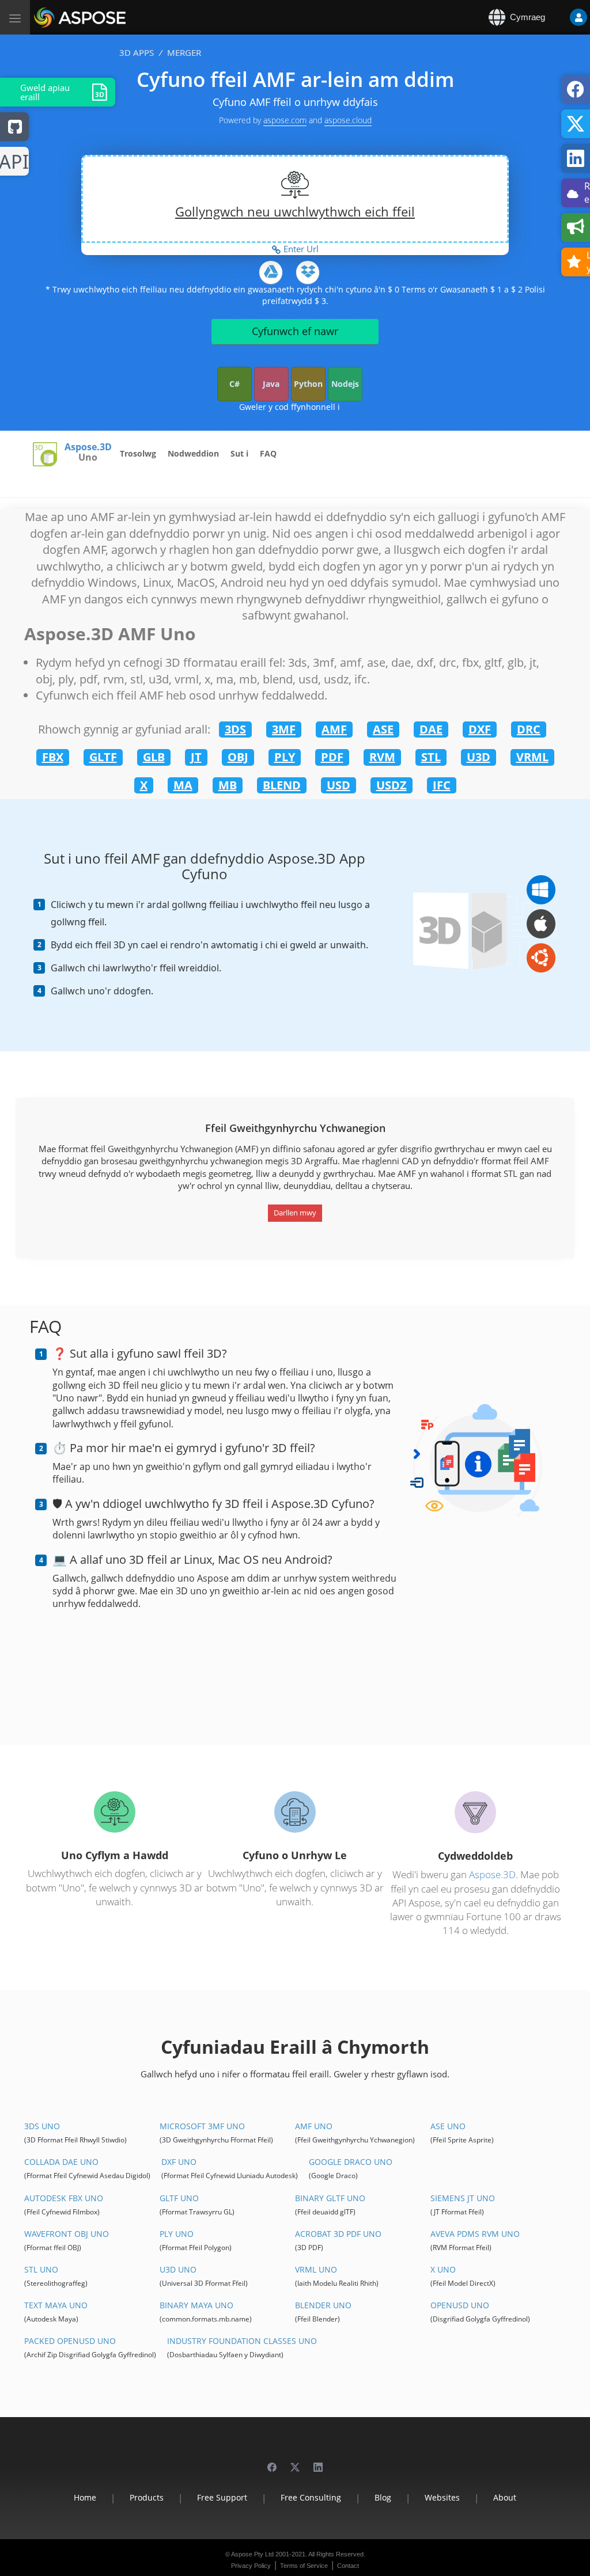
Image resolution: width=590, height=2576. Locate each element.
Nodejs (345, 384)
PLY (285, 757)
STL (431, 757)
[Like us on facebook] (272, 2462)
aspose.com (285, 120)
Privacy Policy (251, 2566)
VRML (532, 757)
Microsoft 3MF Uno (202, 2126)
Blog (383, 2497)
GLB (154, 757)
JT (196, 757)
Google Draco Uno (351, 2162)
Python (308, 384)
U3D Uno (178, 2269)
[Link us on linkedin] (318, 2462)
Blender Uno (323, 2305)
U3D (479, 757)
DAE (431, 729)
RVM (382, 757)
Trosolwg (138, 453)
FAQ (268, 453)
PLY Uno (177, 2234)
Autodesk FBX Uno (64, 2198)
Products (147, 2497)
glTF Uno (179, 2198)
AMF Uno (314, 2126)
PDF (332, 757)
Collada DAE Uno (61, 2162)
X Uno (443, 2269)
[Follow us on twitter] (295, 2462)
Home (85, 2497)
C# (235, 384)
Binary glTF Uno (330, 2198)
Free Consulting (311, 2497)
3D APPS (137, 52)
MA (183, 785)
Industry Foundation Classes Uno (242, 2341)
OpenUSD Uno (460, 2305)
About (505, 2497)
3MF (284, 729)
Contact (348, 2566)
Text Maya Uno (56, 2305)
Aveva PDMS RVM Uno (475, 2234)
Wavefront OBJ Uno (67, 2234)
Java (271, 384)
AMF (334, 729)
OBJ (238, 757)
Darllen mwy (295, 1213)
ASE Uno (448, 2126)
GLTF (103, 757)
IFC (442, 785)
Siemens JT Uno (463, 2198)
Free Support (222, 2497)
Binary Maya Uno (196, 2305)
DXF (480, 729)
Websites (442, 2497)
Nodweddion (193, 453)
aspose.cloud (348, 120)
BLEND (282, 785)
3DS (235, 729)
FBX (53, 757)
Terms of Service (304, 2566)
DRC (529, 729)
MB (228, 785)
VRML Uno (316, 2269)
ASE (383, 729)
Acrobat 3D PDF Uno (338, 2234)
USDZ (392, 785)
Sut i (239, 453)
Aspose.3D (88, 447)
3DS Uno (42, 2126)
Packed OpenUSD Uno (70, 2341)
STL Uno (41, 2269)
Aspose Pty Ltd (252, 2554)
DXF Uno (179, 2162)
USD (339, 785)
